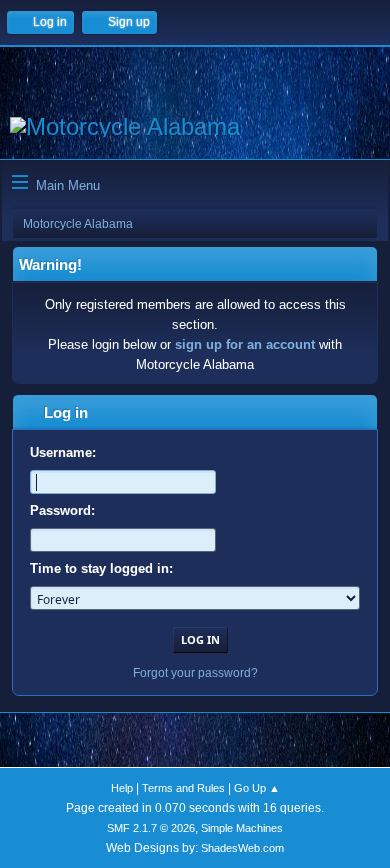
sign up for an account (245, 344)
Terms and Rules (183, 788)
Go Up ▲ (257, 788)
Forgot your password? (195, 673)
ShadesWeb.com (242, 848)
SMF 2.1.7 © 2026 (151, 828)
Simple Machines (242, 828)
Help (122, 788)
